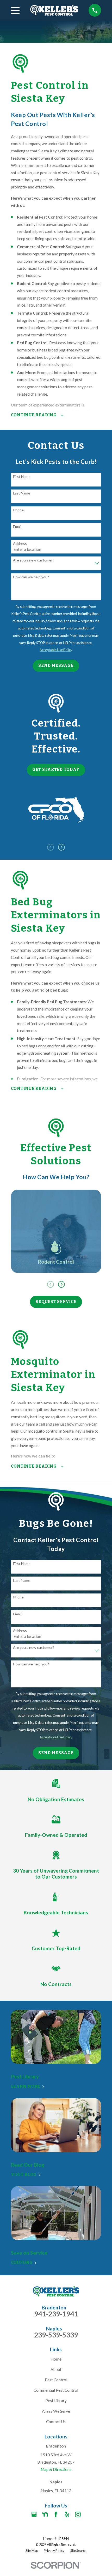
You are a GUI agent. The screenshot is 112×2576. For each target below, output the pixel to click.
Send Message (56, 666)
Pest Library (56, 2401)
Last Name (22, 493)
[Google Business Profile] (34, 2514)
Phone (18, 510)
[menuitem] (32, 2551)
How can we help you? (31, 577)
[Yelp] (67, 2514)
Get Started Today (56, 770)
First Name (22, 477)
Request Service (56, 1302)
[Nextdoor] (45, 2514)
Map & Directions (56, 2469)
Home (56, 2359)
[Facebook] (56, 2514)
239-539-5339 (56, 2335)
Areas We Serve (56, 2411)
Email (17, 527)
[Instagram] (78, 2514)
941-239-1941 (56, 2314)
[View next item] (61, 847)
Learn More (26, 2087)
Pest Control (56, 2380)
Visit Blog (24, 2175)
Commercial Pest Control (56, 2390)
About (56, 2369)
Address (20, 544)
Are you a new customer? (34, 560)
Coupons (22, 2263)
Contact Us (56, 2422)
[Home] (54, 10)
